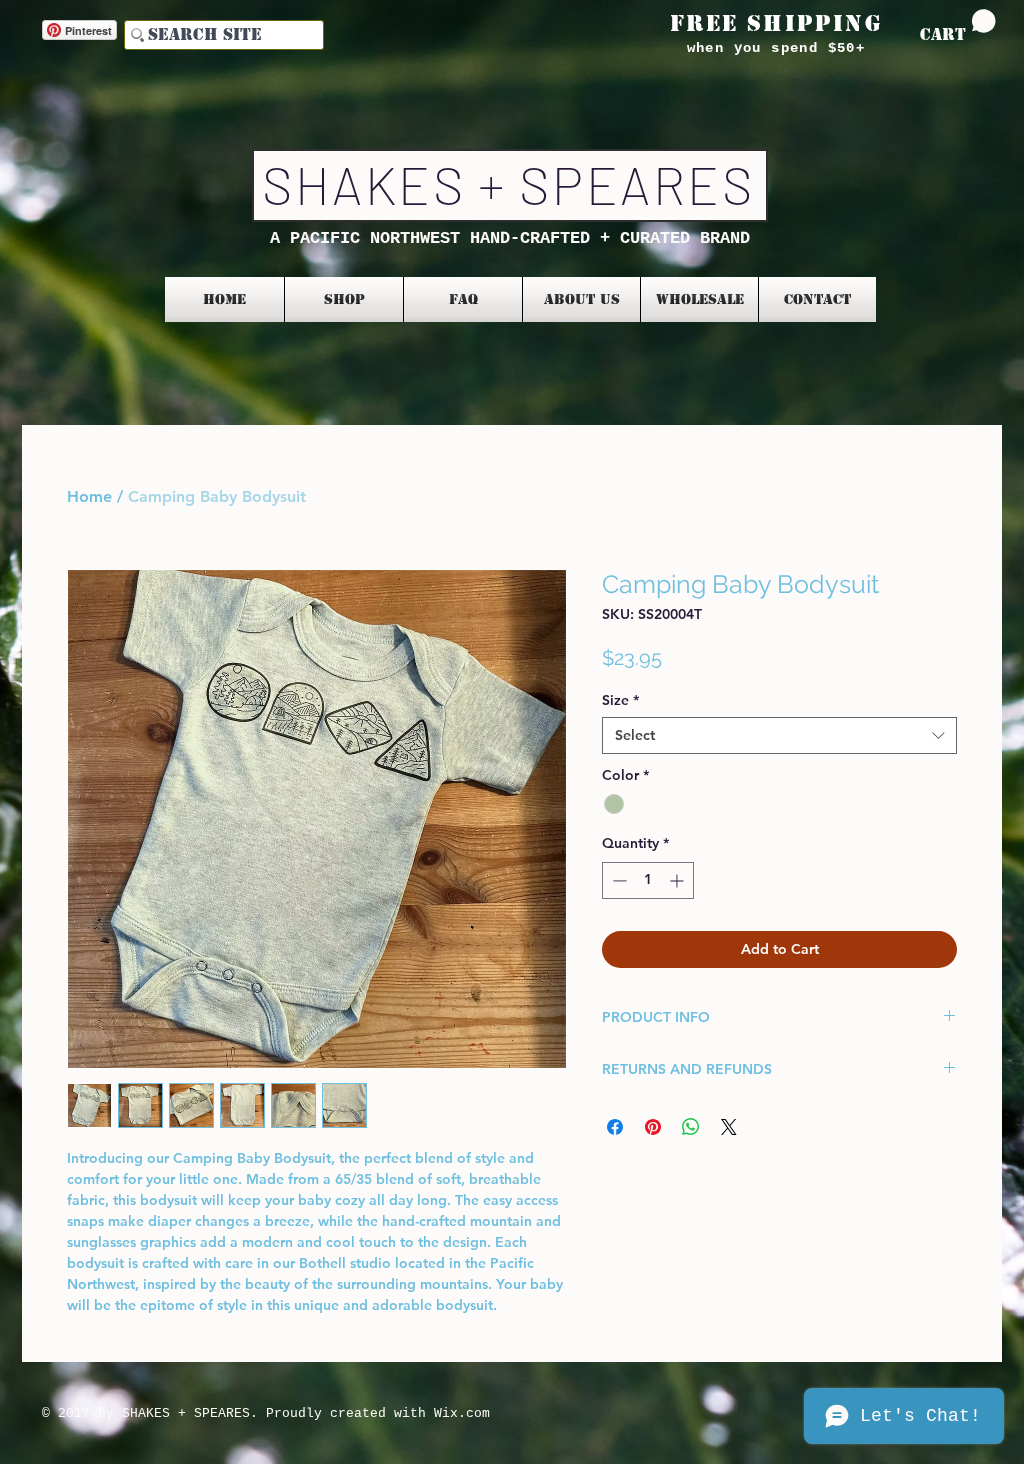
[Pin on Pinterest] (653, 1127)
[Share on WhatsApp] (691, 1127)
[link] (958, 26)
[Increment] (678, 880)
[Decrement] (617, 880)
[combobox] (779, 735)
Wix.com (462, 1413)
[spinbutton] (648, 880)
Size (620, 700)
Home (89, 496)
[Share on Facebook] (615, 1127)
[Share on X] (729, 1127)
